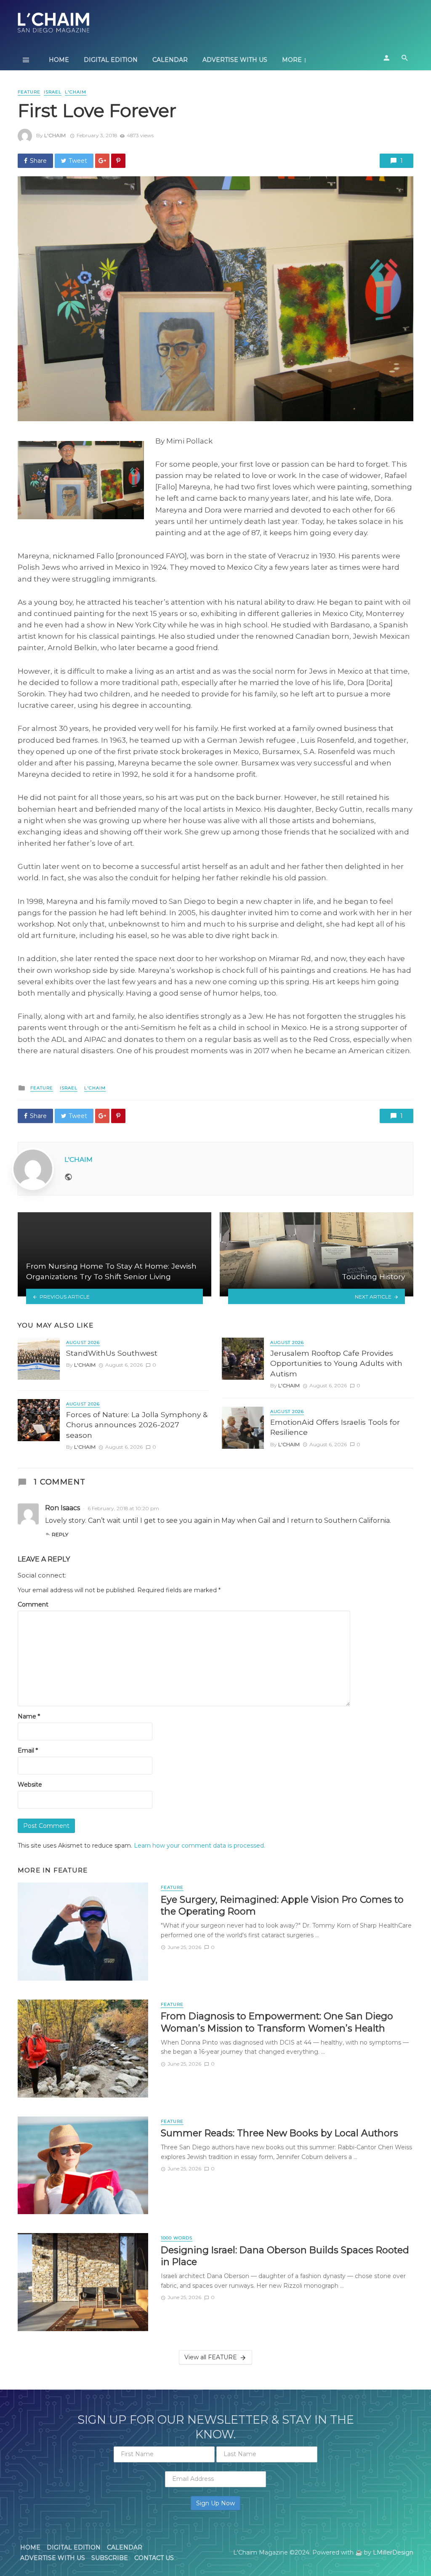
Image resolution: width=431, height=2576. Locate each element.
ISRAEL (53, 92)
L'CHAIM (76, 92)
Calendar (170, 60)
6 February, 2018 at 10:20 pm (123, 1508)
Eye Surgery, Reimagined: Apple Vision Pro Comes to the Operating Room (282, 1905)
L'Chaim (55, 135)
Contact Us (154, 2558)
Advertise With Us (235, 60)
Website (30, 1785)
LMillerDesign (393, 2552)
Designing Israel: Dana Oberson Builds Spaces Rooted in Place (285, 2256)
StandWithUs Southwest (112, 1353)
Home (59, 60)
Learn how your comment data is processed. (200, 1846)
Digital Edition (111, 60)
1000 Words (177, 2238)
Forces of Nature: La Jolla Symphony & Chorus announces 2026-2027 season (137, 1425)
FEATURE (29, 92)
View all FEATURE (211, 2357)
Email (28, 1750)
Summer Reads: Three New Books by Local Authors (279, 2133)
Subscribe (110, 2558)
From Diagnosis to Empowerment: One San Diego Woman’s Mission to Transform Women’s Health (277, 2022)
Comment (33, 1604)
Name (29, 1716)
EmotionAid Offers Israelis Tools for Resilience (335, 1427)
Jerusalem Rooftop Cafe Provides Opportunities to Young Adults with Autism (336, 1363)
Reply (60, 1534)
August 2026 (83, 1342)
